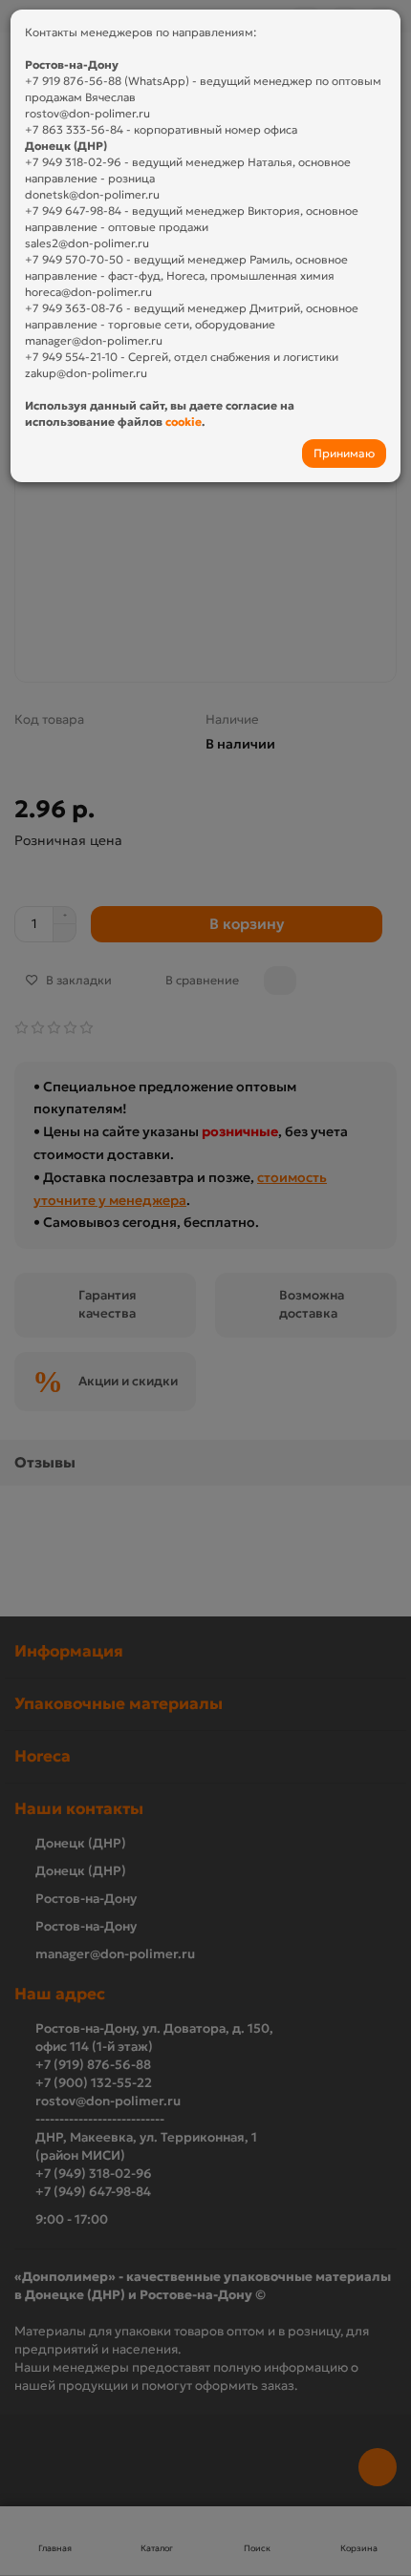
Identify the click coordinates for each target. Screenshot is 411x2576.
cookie (184, 422)
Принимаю (344, 453)
